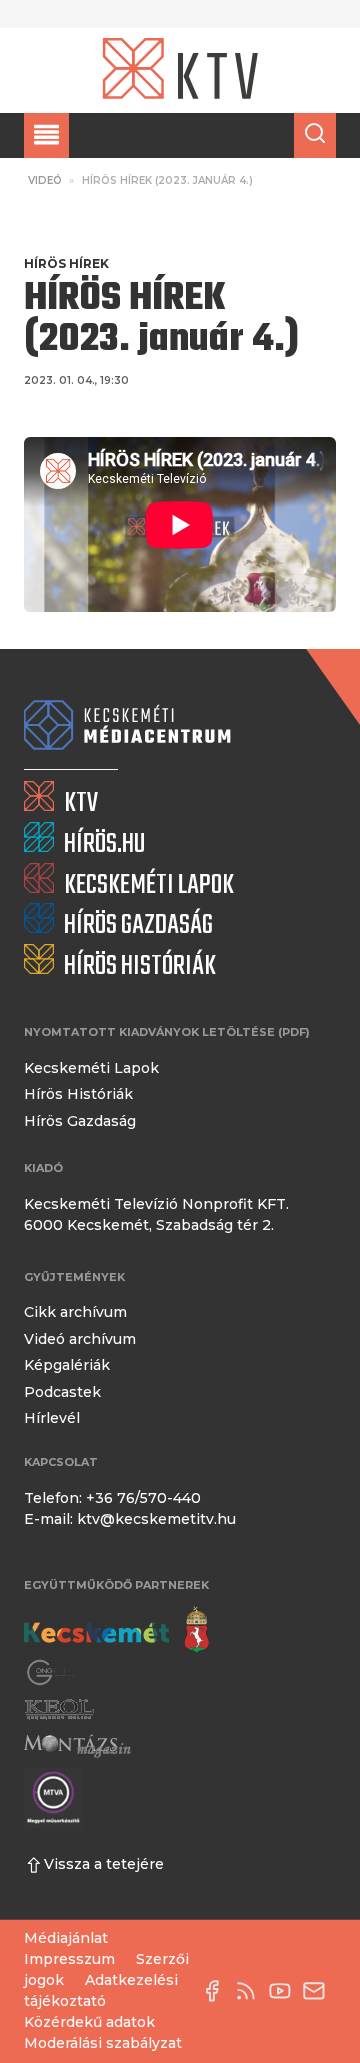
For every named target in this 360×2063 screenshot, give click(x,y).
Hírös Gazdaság (80, 1121)
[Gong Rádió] (52, 1672)
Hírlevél (52, 1418)
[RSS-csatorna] (251, 1991)
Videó (45, 180)
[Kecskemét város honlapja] (116, 1630)
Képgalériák (67, 1365)
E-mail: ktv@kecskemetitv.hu (130, 1519)
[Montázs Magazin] (77, 1745)
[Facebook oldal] (217, 1991)
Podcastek (62, 1392)
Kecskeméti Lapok (91, 1068)
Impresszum (69, 1959)
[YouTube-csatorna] (285, 1991)
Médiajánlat (66, 1938)
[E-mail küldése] (319, 1991)
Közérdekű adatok (89, 2022)
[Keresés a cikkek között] (315, 135)
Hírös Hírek (66, 263)
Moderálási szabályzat (103, 2043)
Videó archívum (80, 1339)
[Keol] (59, 1709)
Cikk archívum (75, 1312)
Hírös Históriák (78, 1094)
